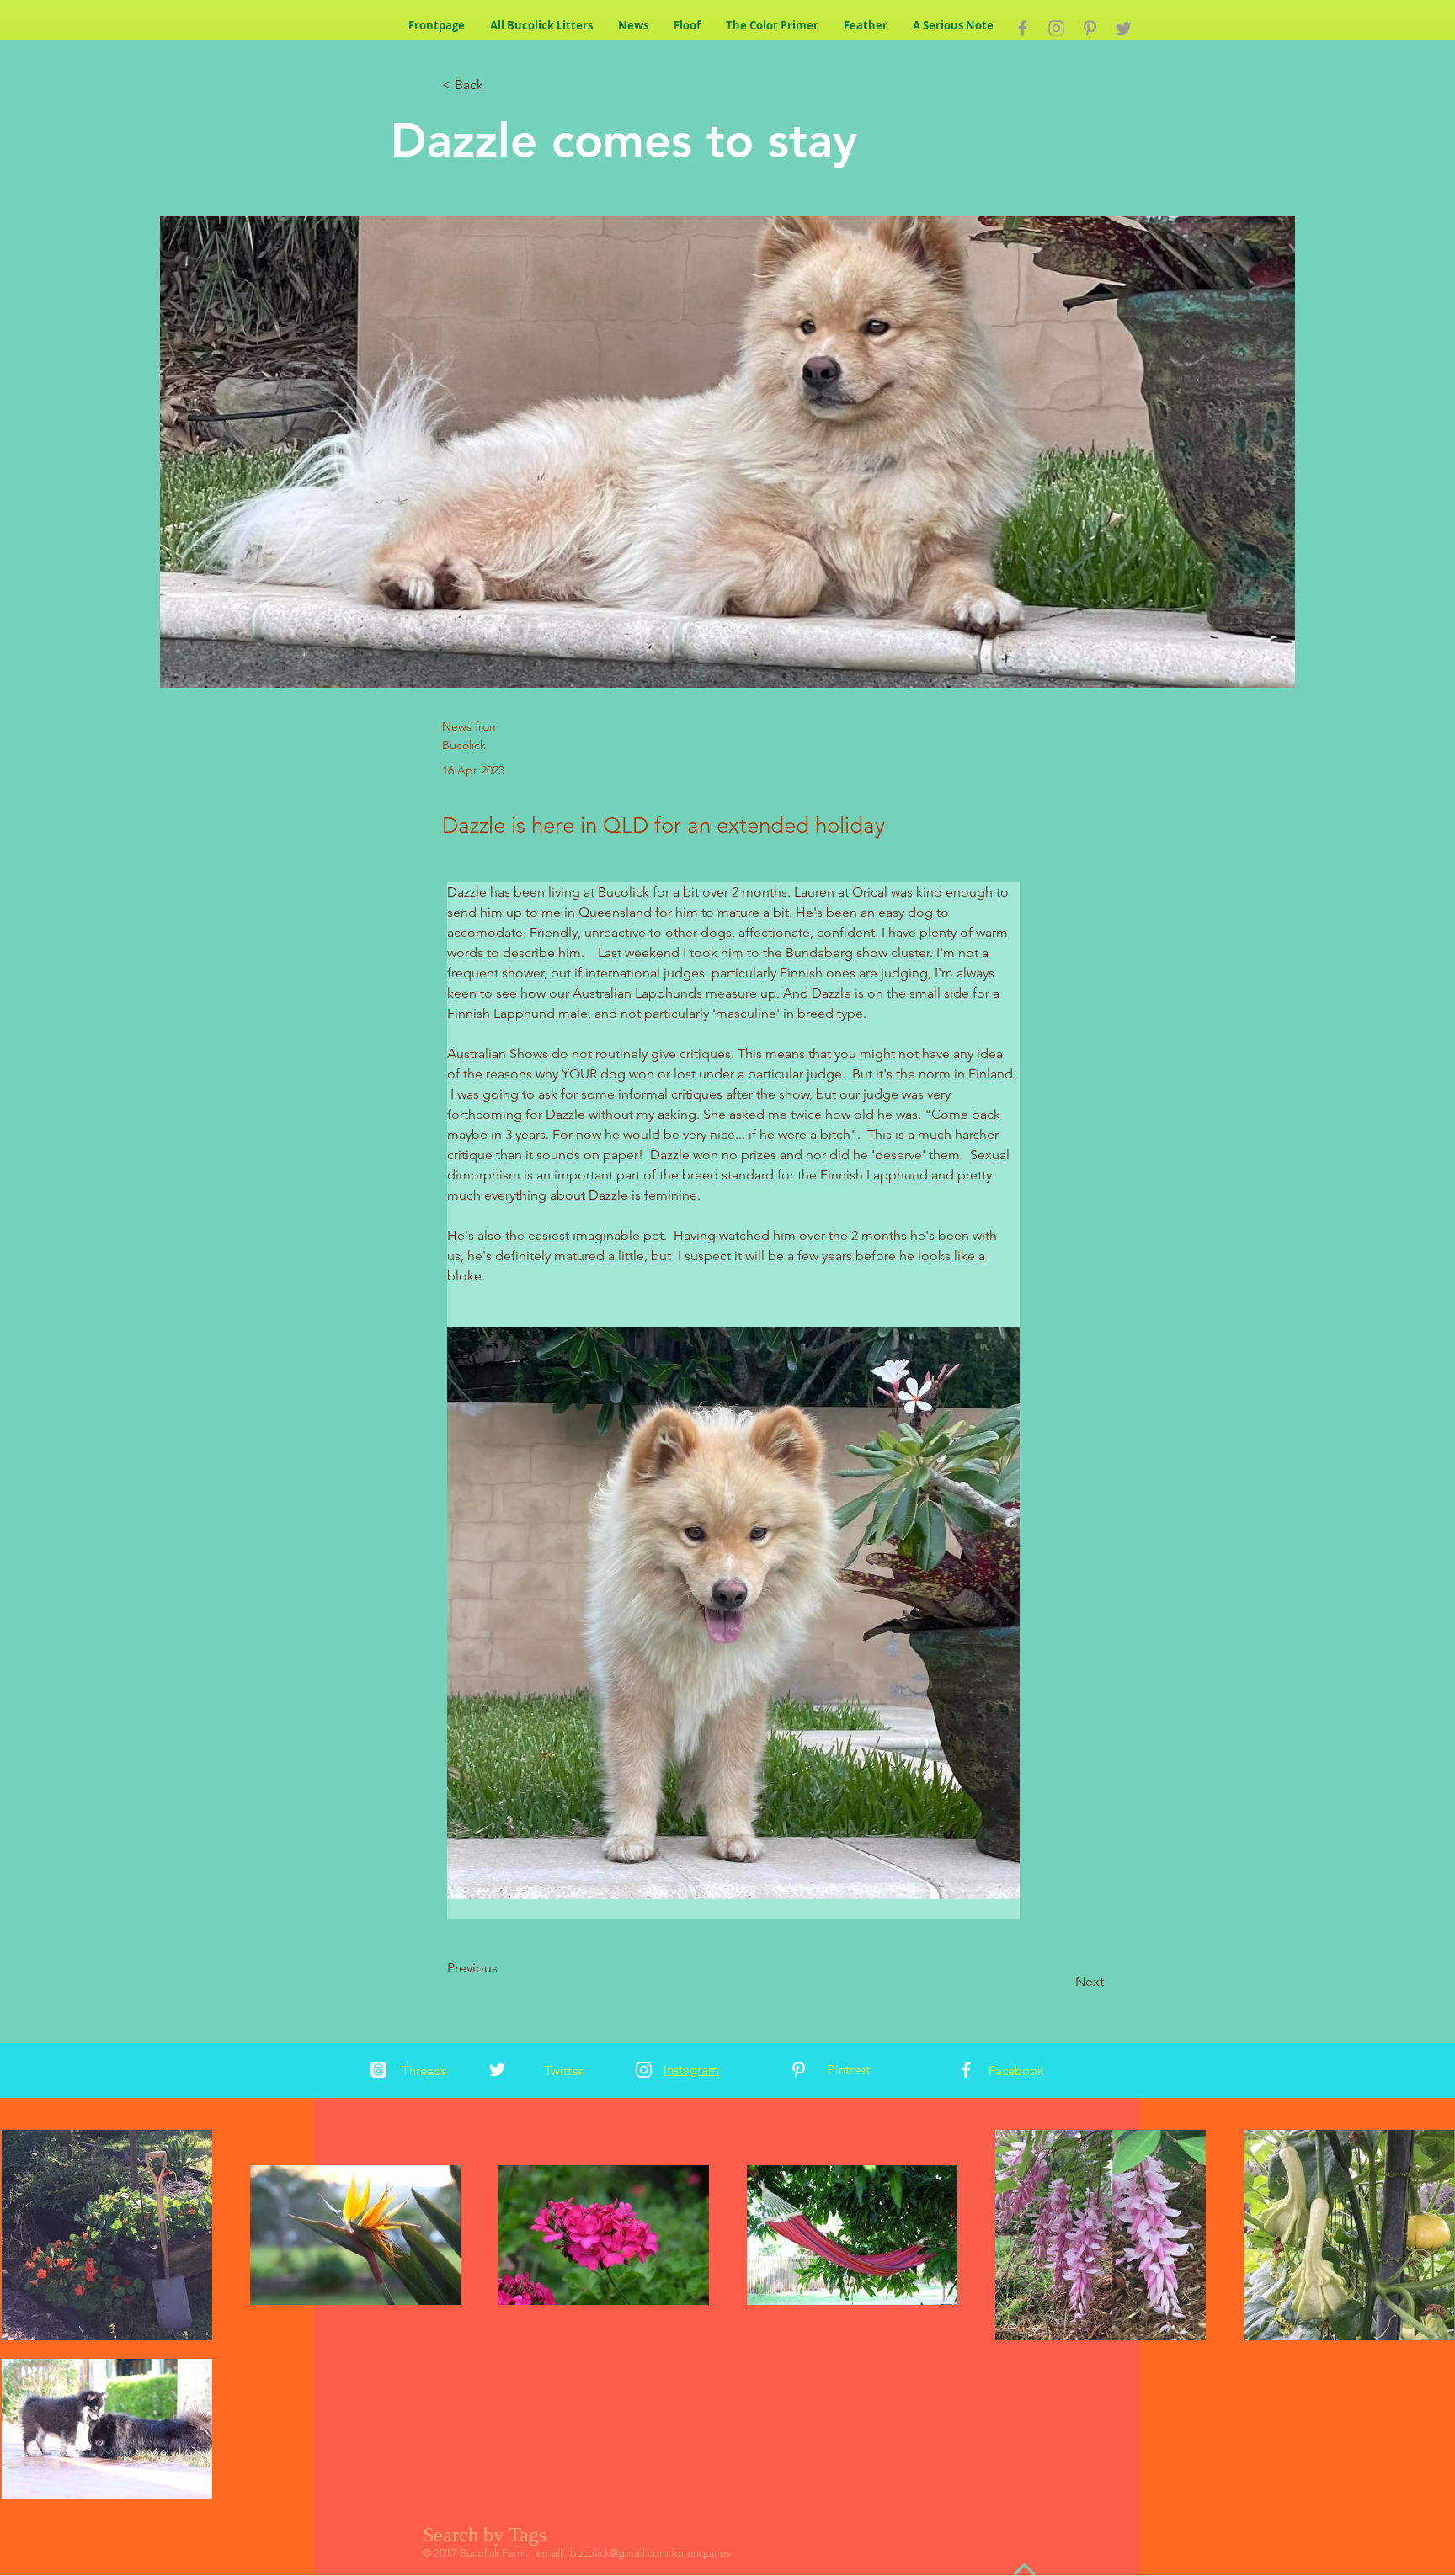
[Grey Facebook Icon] (1023, 28)
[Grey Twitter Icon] (1124, 28)
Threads (424, 2070)
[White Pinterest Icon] (799, 2070)
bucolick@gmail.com (619, 2553)
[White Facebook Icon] (966, 2070)
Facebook (1016, 2070)
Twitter (564, 2070)
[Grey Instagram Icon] (1056, 28)
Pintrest (849, 2070)
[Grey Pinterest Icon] (1090, 28)
